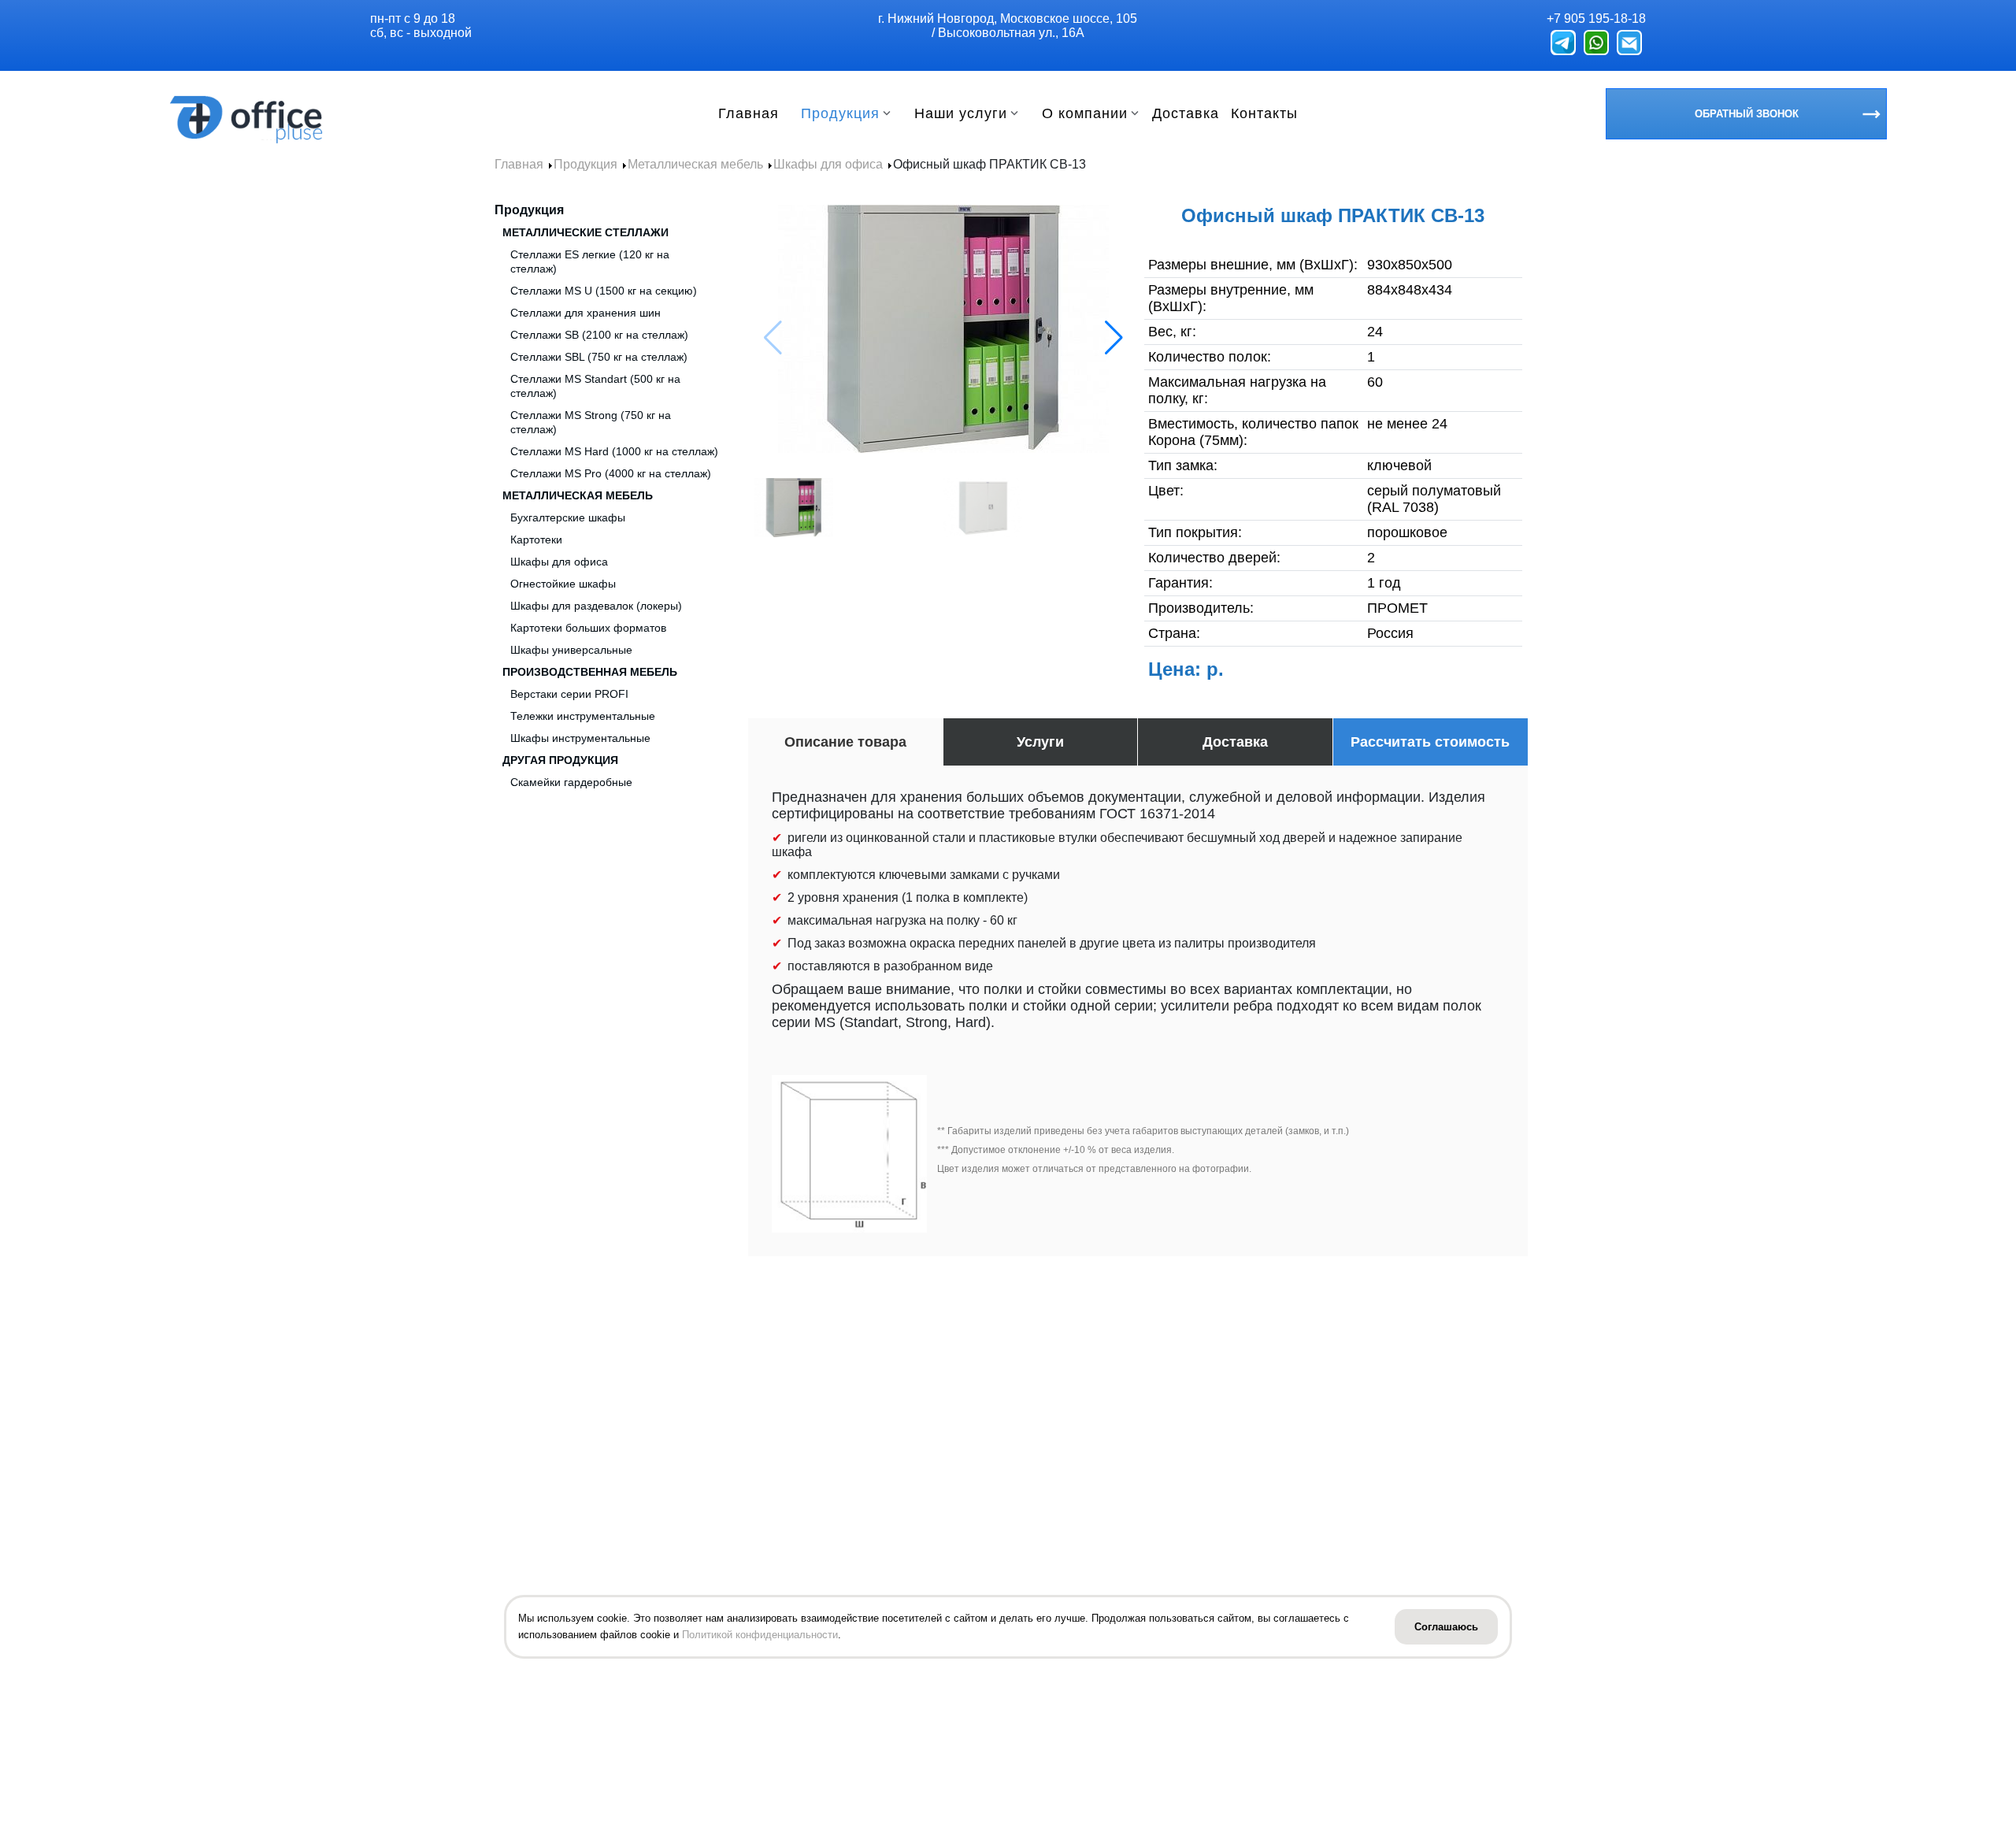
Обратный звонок (1747, 114)
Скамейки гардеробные (571, 782)
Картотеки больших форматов (588, 628)
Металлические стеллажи (586, 232)
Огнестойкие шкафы (563, 584)
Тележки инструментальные (583, 716)
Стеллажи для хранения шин (586, 313)
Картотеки (536, 540)
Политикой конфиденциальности (760, 1635)
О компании (1085, 114)
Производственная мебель (590, 672)
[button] (1114, 338)
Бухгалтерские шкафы (568, 517)
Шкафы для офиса (559, 562)
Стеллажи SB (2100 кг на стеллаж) (599, 335)
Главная (749, 114)
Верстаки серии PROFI (569, 694)
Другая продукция (560, 760)
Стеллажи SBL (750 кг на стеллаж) (599, 357)
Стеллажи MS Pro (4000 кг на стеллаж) (611, 473)
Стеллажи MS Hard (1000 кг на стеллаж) (614, 451)
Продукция (840, 114)
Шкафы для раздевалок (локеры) (596, 606)
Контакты (1264, 114)
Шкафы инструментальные (580, 738)
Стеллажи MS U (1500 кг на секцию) (604, 291)
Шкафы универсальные (571, 650)
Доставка (1186, 114)
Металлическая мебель (578, 495)
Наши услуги (961, 114)
